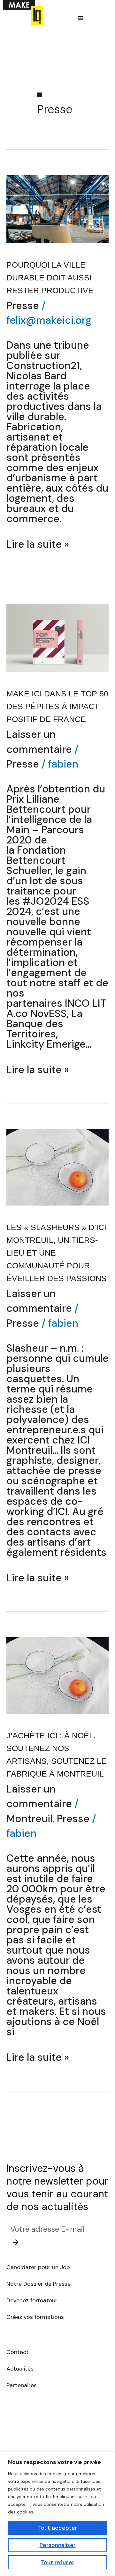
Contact (18, 2352)
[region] (57, 2514)
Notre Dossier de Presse (39, 2284)
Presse (23, 306)
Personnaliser (58, 2545)
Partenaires (22, 2385)
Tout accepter (58, 2528)
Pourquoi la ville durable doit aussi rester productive (50, 278)
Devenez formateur (32, 2300)
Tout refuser (58, 2562)
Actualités (20, 2369)
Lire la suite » (38, 544)
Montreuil (29, 1819)
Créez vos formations (35, 2317)
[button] (80, 18)
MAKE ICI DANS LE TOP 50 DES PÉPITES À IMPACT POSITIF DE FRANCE (57, 706)
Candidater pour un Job (39, 2267)
